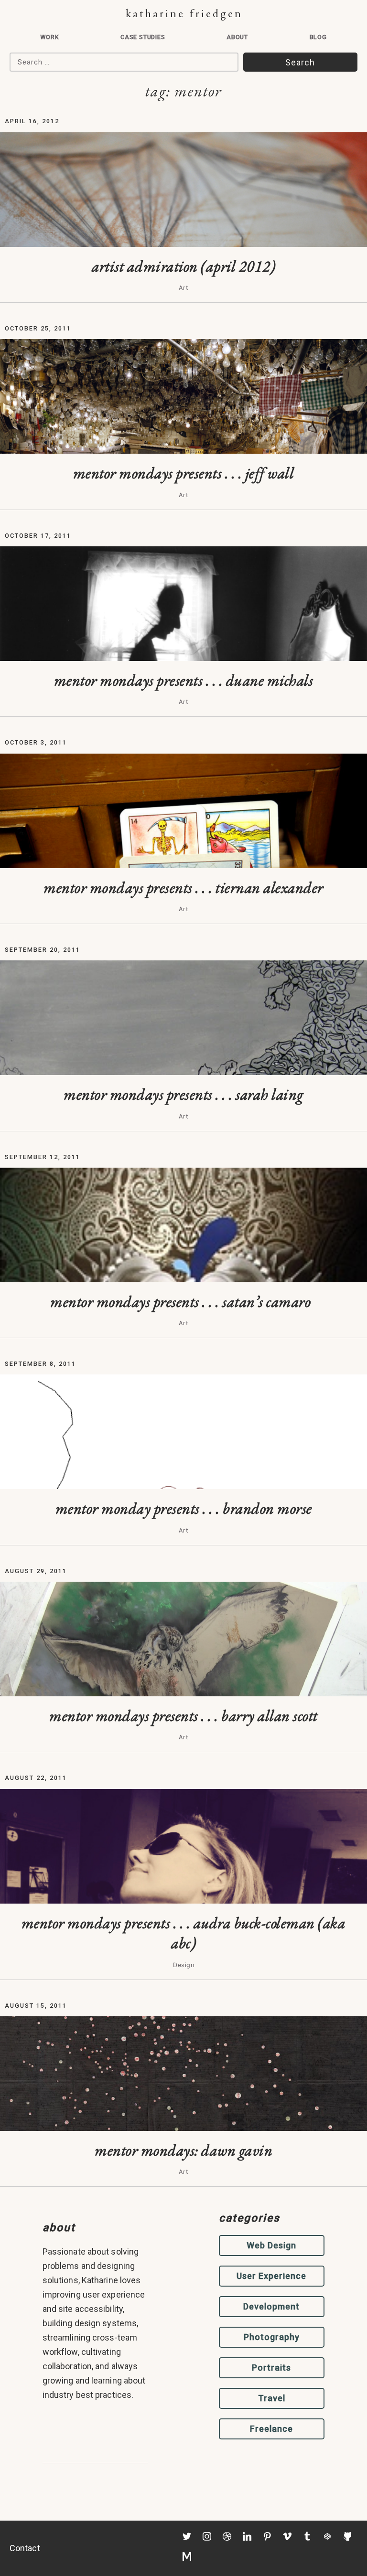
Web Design (271, 2245)
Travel (272, 2398)
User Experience (271, 2276)
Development (271, 2306)
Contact (25, 2548)
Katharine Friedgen (184, 13)
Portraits (271, 2368)
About (237, 37)
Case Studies (143, 37)
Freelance (271, 2429)
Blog (318, 37)
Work (49, 37)
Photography (272, 2337)
